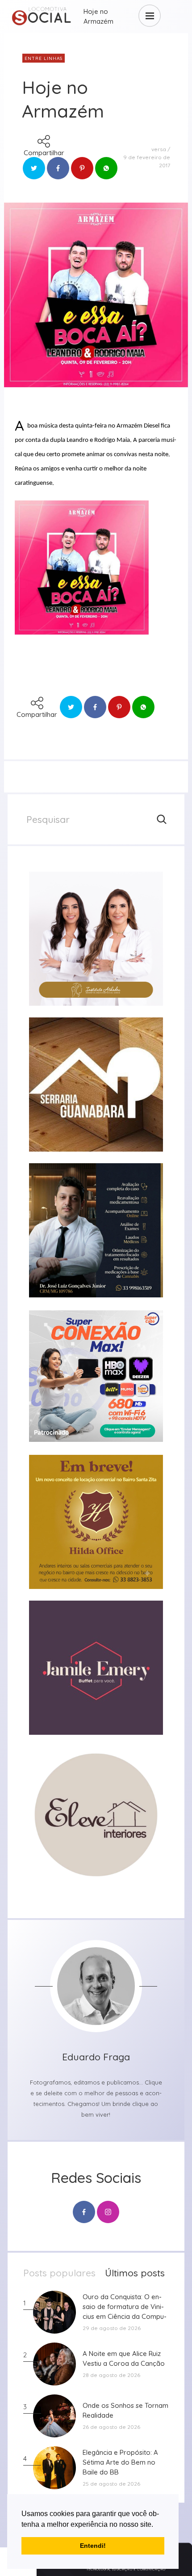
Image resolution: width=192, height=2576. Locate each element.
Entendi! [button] (93, 2546)
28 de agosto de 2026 (111, 2375)
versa (159, 149)
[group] (96, 939)
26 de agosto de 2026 (111, 2427)
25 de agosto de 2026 (111, 2484)
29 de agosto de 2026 (112, 2328)
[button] (156, 2525)
